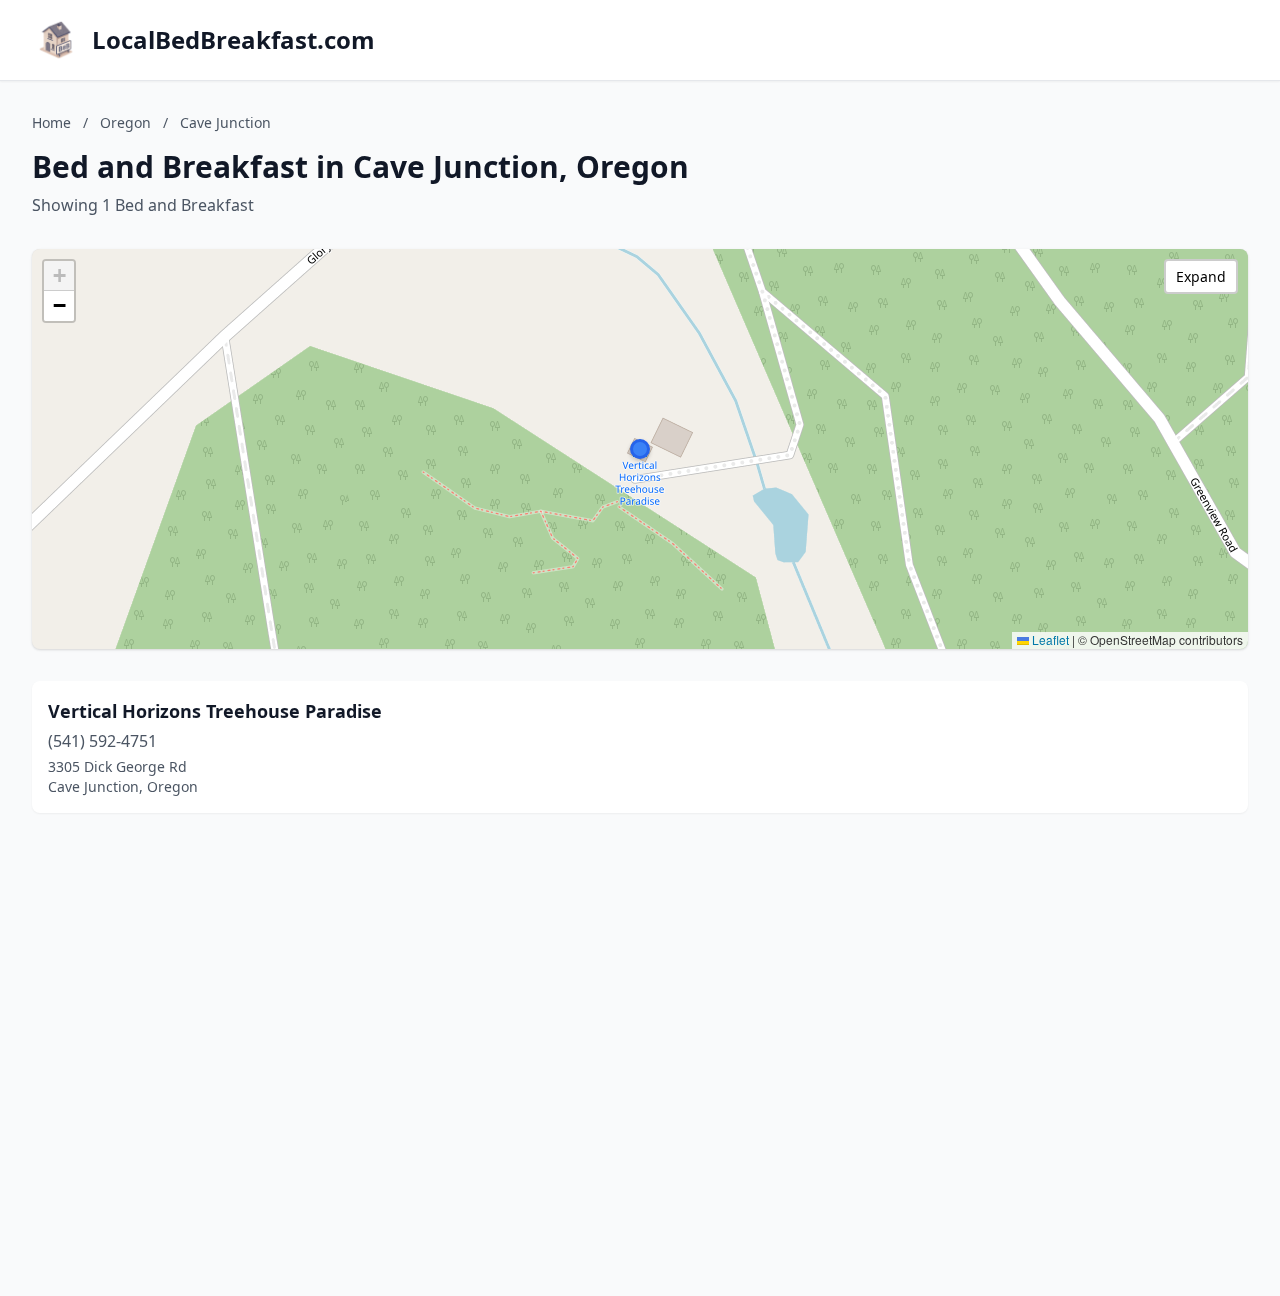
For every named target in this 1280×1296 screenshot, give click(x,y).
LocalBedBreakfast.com (233, 40)
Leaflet (1049, 639)
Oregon (125, 122)
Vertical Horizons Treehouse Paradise (215, 711)
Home (51, 122)
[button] (640, 449)
